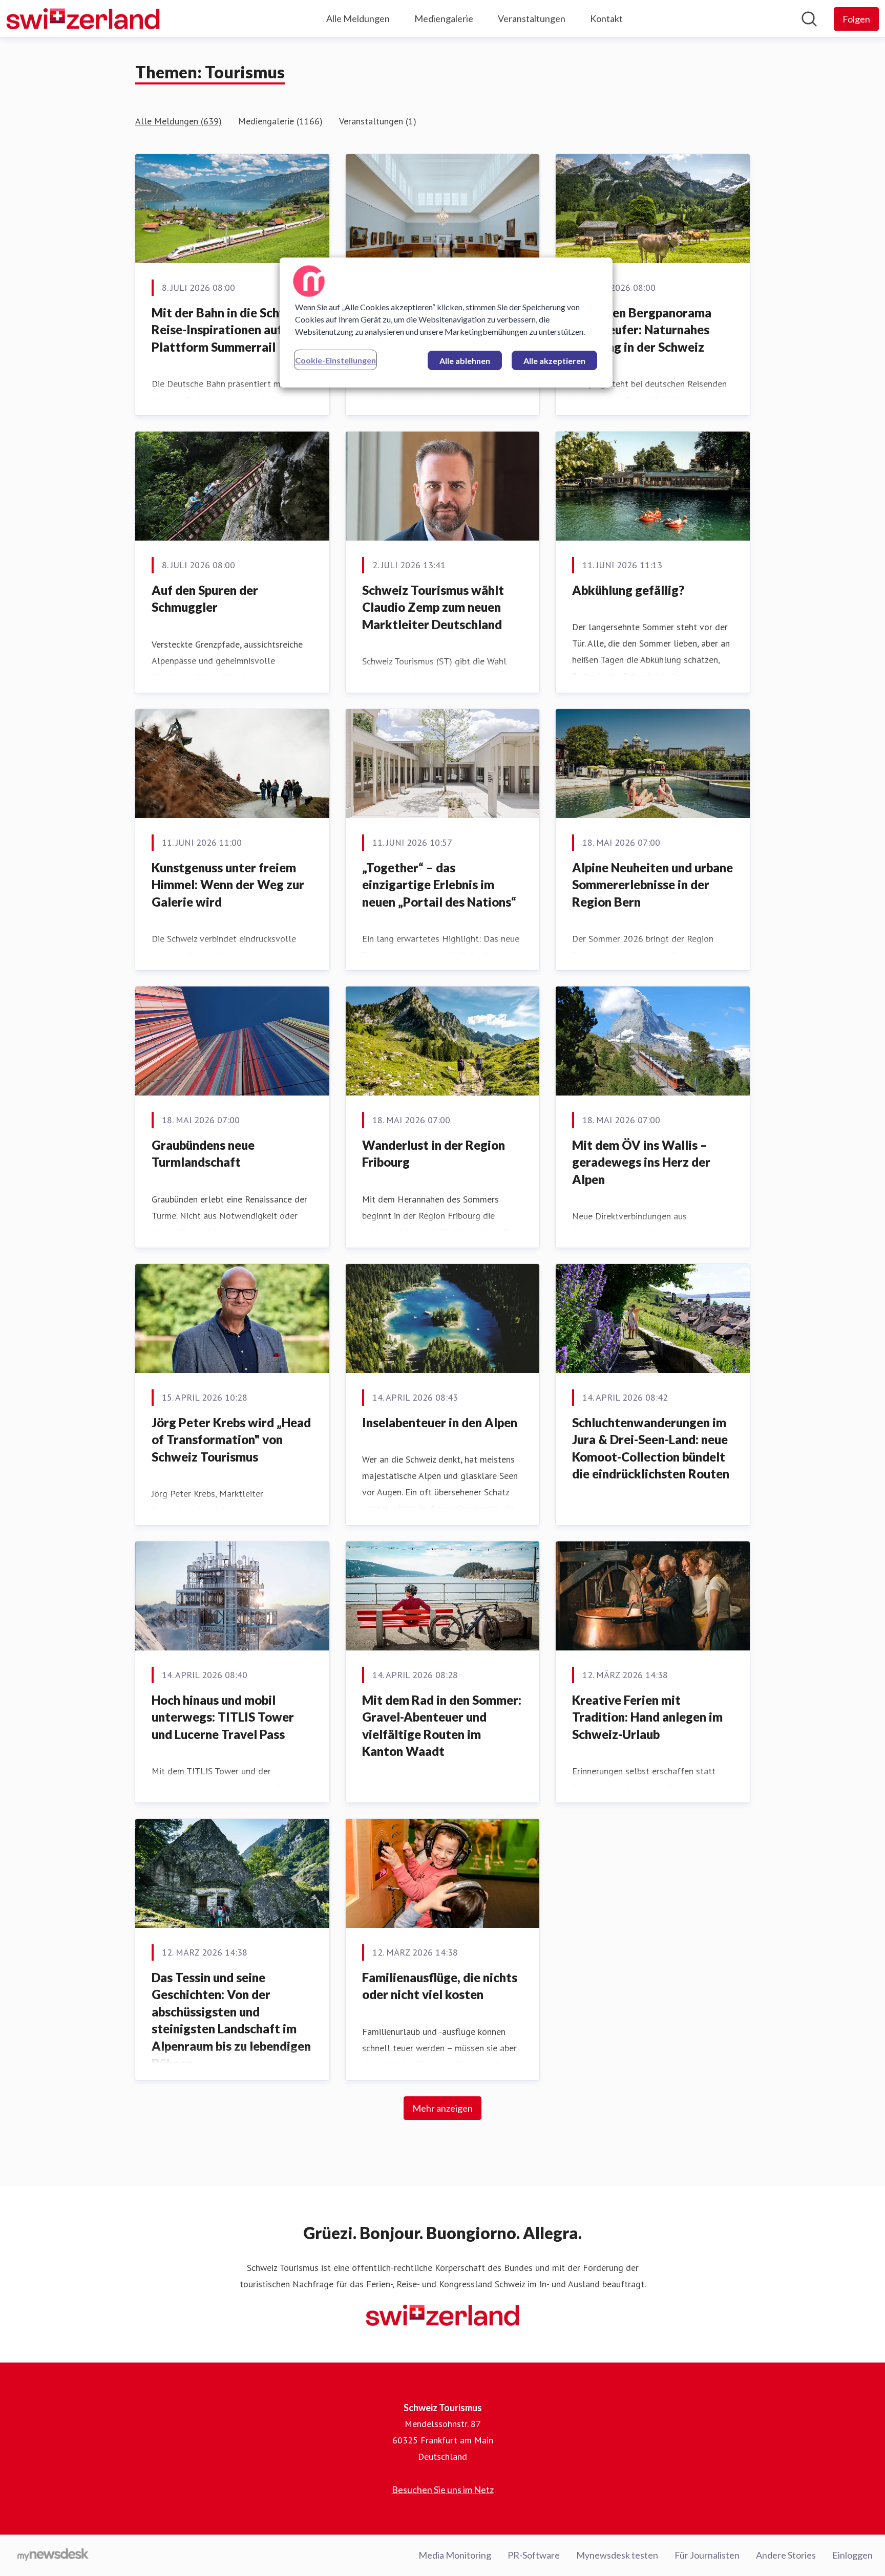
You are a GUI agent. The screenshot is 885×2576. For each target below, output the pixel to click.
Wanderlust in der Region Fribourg (434, 1154)
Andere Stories (786, 2555)
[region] (446, 323)
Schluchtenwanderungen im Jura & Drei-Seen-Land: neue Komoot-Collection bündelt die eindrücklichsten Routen (651, 1448)
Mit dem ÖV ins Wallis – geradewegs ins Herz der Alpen (641, 1162)
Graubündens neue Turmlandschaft (203, 1154)
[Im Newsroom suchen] (809, 19)
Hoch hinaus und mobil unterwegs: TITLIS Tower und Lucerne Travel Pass (223, 1717)
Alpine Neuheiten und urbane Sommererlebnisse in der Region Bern (652, 885)
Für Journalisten (707, 2555)
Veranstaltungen (532, 18)
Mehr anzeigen (442, 2108)
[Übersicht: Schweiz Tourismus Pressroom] (83, 19)
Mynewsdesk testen (617, 2555)
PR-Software (534, 2555)
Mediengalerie (444, 18)
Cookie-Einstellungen (335, 360)
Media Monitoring (455, 2555)
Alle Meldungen (358, 18)
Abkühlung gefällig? (628, 590)
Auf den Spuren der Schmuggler (205, 599)
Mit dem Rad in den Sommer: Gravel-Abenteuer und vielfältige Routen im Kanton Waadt (442, 1726)
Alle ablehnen (465, 361)
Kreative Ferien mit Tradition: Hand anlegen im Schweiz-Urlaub (647, 1717)
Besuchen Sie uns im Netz (443, 2489)
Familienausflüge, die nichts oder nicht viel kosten (440, 1986)
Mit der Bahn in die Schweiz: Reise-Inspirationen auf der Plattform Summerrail (230, 330)
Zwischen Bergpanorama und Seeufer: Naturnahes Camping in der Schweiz (642, 330)
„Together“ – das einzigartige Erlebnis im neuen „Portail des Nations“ (439, 885)
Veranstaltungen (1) (378, 121)
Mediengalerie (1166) (280, 121)
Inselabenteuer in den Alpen (440, 1422)
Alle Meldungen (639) (178, 121)
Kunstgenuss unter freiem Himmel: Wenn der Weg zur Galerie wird (228, 885)
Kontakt (606, 18)
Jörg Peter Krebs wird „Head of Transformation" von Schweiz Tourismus (231, 1440)
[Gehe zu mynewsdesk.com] (53, 2556)
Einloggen (852, 2555)
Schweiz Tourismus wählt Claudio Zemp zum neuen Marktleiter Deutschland (433, 607)
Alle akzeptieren (554, 361)
